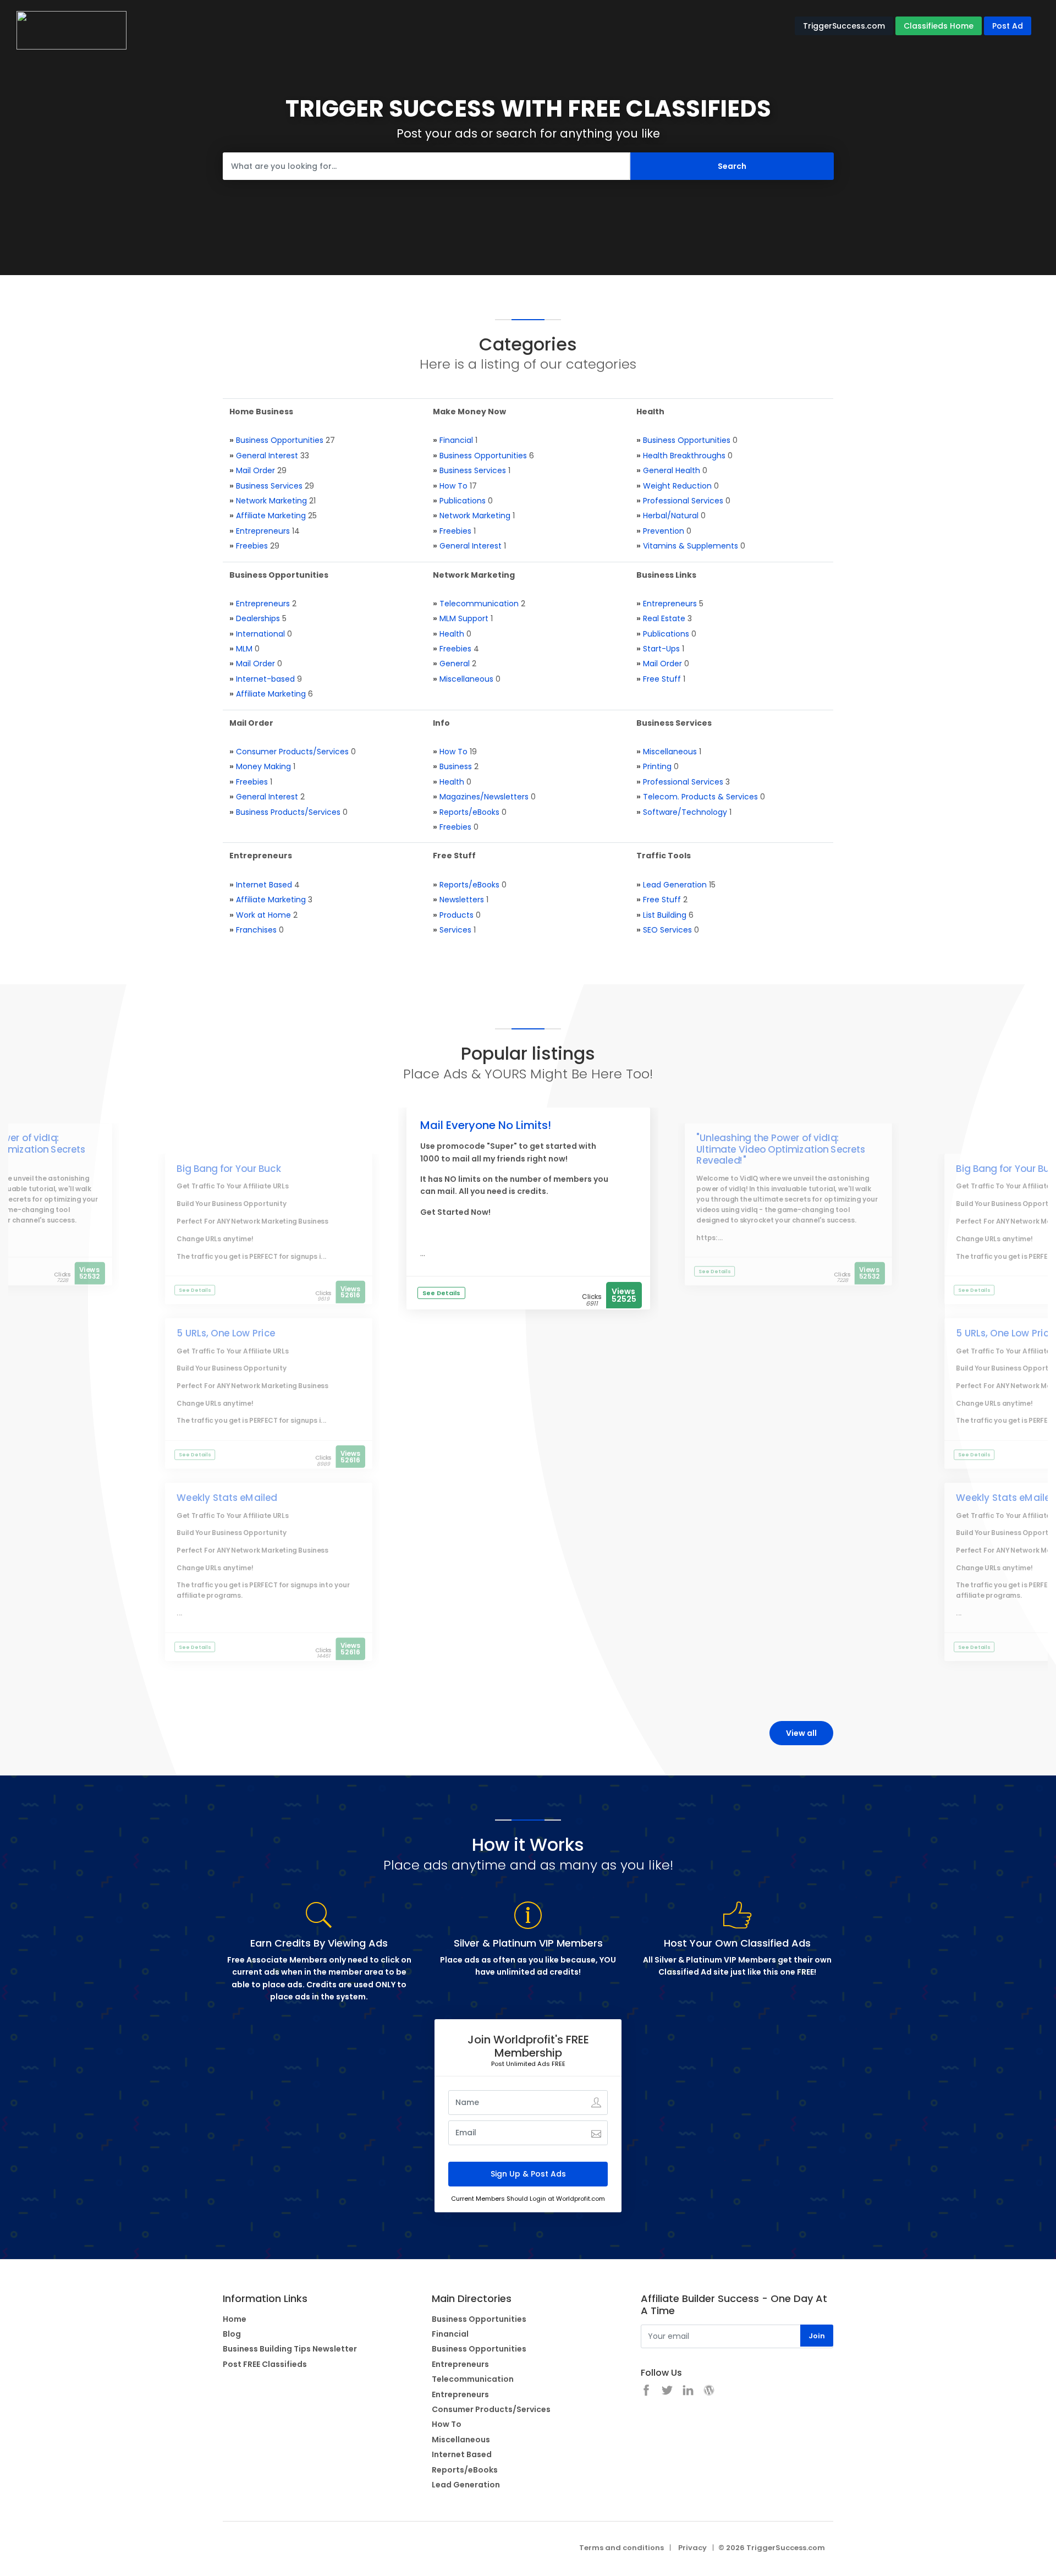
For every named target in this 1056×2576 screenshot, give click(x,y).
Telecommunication (479, 604)
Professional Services (683, 501)
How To (453, 486)
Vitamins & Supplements (691, 546)
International (260, 634)
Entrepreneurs (263, 531)
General (455, 664)
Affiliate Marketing (271, 516)
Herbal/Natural (671, 516)
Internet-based (265, 679)
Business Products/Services (288, 812)
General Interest (267, 456)
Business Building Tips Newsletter (290, 2349)
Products (457, 915)
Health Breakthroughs (684, 456)
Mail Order (255, 470)
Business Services (269, 486)
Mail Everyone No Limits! (486, 1125)
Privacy (692, 2548)
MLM (244, 649)
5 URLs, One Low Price (226, 1333)
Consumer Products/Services (292, 752)
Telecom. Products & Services (700, 797)
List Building (665, 915)
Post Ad (1008, 26)
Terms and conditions (621, 2548)
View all (801, 1733)
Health (452, 634)
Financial (456, 440)
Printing (657, 766)
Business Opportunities (280, 440)
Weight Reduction (677, 486)
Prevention (664, 531)
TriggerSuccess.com (844, 26)
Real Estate (664, 618)
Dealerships (258, 618)
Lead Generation (675, 885)
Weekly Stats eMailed (227, 1498)
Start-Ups (661, 649)
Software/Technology (685, 812)
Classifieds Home (939, 26)
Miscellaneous (466, 679)
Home (235, 2319)
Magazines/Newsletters (484, 797)
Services (455, 930)
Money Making (263, 766)
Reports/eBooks (469, 812)
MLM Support (464, 618)
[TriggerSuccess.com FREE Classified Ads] (71, 30)
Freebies (252, 546)
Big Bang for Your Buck (229, 1169)
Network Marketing (271, 501)
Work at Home (263, 915)
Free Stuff (662, 679)
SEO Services (667, 930)
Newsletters (462, 900)
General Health (672, 470)
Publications (463, 501)
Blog (232, 2334)
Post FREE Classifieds (265, 2364)
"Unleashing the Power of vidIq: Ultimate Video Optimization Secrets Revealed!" (781, 1150)
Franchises (256, 930)
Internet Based (264, 885)
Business (456, 766)
